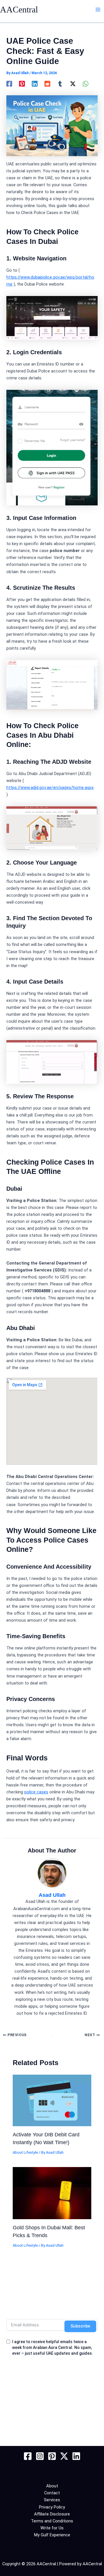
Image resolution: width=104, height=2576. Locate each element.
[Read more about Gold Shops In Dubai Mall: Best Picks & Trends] (52, 2193)
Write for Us (52, 2528)
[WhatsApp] (86, 84)
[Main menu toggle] (98, 10)
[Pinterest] (22, 84)
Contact (52, 2493)
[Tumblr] (60, 84)
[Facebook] (9, 84)
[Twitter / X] (73, 84)
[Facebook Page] (28, 2456)
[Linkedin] (35, 84)
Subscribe (80, 2326)
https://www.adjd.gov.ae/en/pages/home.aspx (50, 788)
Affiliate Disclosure (52, 2514)
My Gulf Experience (52, 2535)
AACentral (19, 10)
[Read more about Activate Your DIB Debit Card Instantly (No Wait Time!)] (52, 2100)
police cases (36, 1792)
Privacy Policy (52, 2507)
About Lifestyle (25, 2152)
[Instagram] (40, 2456)
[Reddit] (47, 84)
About (52, 2486)
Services (52, 2500)
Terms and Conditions (52, 2521)
